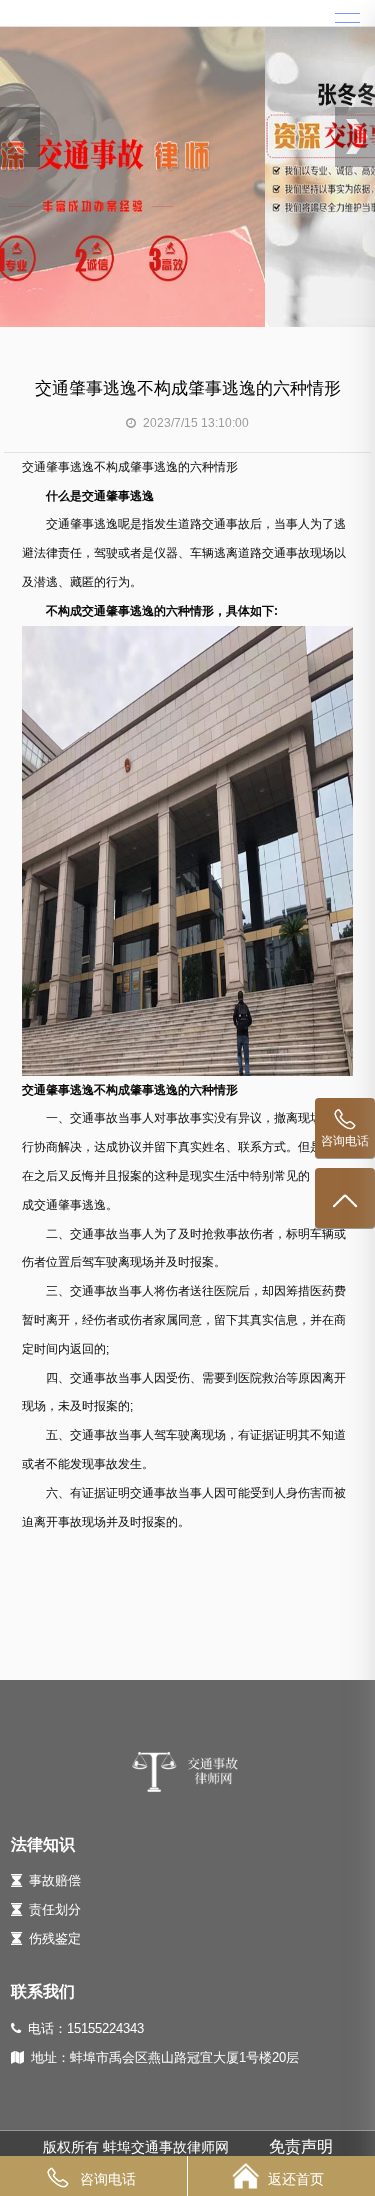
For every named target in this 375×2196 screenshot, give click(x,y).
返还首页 (296, 2179)
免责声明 (301, 2146)
